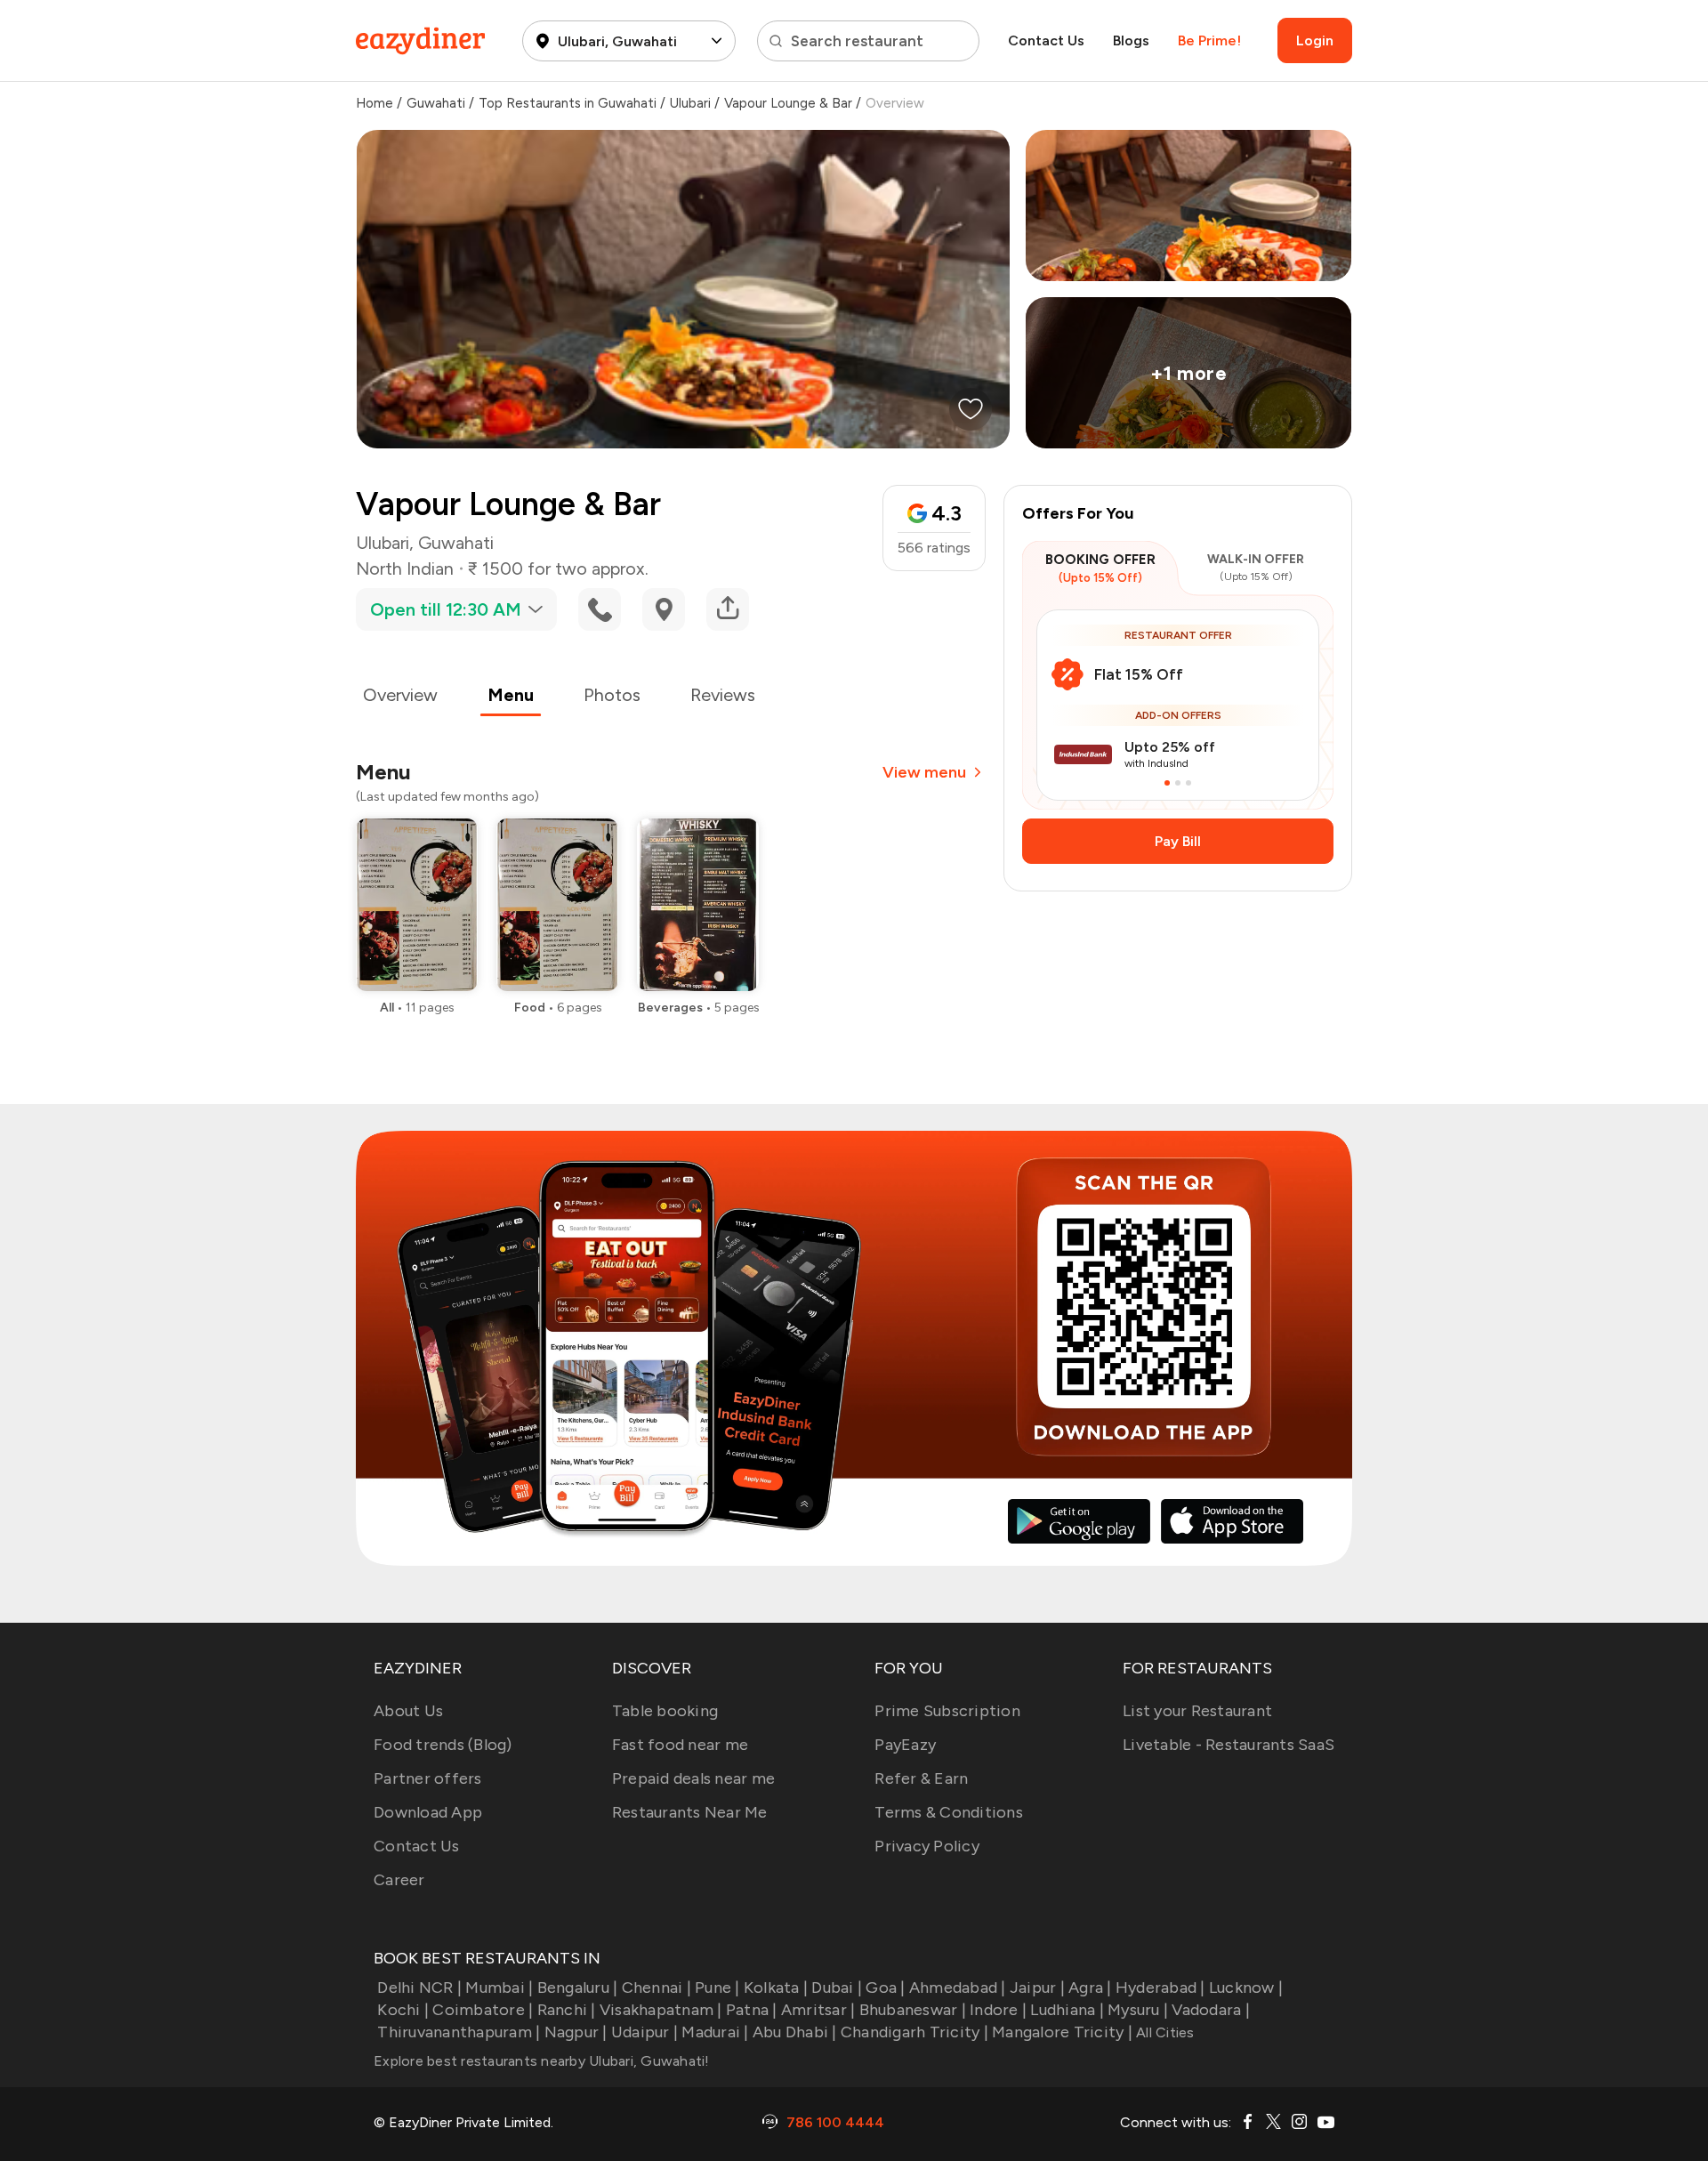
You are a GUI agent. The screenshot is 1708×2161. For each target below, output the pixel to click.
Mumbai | (499, 1988)
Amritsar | (818, 2010)
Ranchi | (566, 2010)
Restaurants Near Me (690, 1812)
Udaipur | (645, 2032)
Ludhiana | (1067, 2010)
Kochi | (403, 2010)
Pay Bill (1178, 841)
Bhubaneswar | (913, 2010)
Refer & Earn (921, 1778)
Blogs (1131, 40)
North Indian (405, 568)
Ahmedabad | (958, 1988)
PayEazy (905, 1745)
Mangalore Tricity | (1062, 2032)
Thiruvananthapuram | (459, 2032)
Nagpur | (576, 2032)
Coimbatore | (483, 2010)
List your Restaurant (1197, 1711)
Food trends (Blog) (443, 1745)
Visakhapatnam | (661, 2010)
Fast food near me (680, 1745)
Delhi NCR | (419, 1988)
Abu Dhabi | (795, 2032)
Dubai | (837, 1988)
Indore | (998, 2010)
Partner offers (428, 1778)
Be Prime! (1209, 40)
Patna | (752, 2010)
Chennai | (657, 1988)
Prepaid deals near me (693, 1778)
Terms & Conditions (949, 1812)
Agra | (1090, 1988)
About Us (408, 1711)
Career (399, 1880)
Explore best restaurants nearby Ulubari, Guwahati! (542, 2061)
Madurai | (715, 2032)
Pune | (717, 1988)
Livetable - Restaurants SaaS (1229, 1745)
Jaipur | (1037, 1988)
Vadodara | (1211, 2010)
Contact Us (1046, 40)
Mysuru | (1138, 2010)
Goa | (885, 1988)
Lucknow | (1246, 1988)
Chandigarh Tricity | (914, 2032)
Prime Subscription (947, 1711)
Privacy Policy (927, 1846)
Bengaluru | (577, 1988)
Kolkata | (776, 1988)
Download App (428, 1812)
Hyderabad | (1160, 1988)
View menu (924, 772)
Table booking (665, 1711)
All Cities (1164, 2032)
